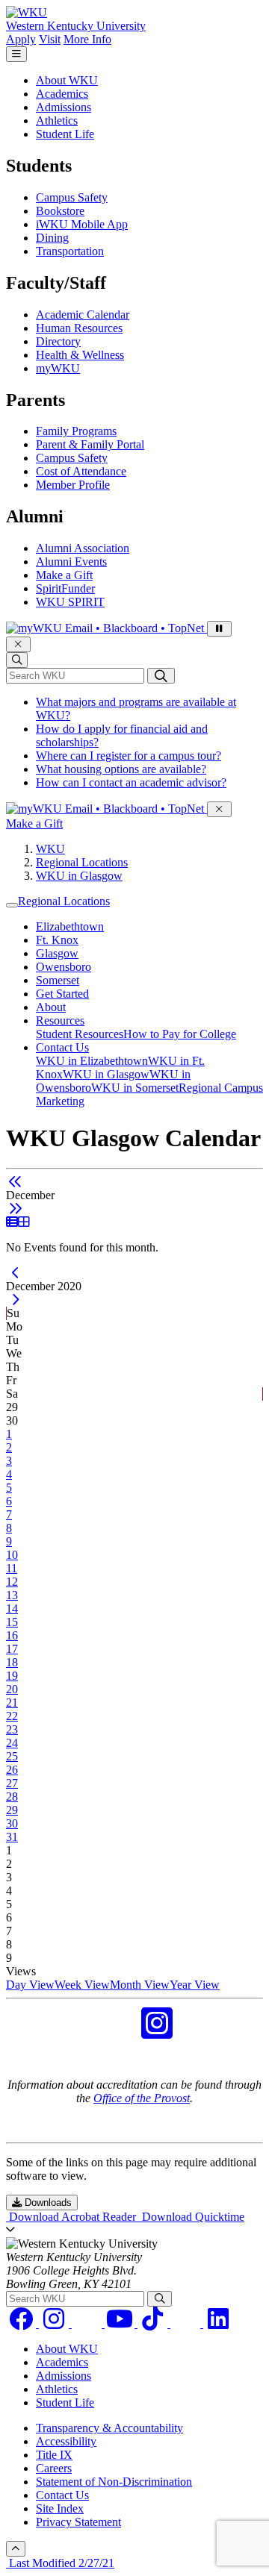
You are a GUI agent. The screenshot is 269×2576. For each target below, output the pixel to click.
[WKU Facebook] (112, 2032)
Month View (140, 1985)
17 (12, 1649)
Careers (54, 2468)
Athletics (57, 121)
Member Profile (73, 485)
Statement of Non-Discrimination (114, 2482)
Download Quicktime (192, 2217)
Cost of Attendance (81, 471)
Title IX (54, 2455)
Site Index (60, 2508)
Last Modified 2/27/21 (60, 2563)
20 (12, 1689)
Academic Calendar (83, 315)
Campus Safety (72, 197)
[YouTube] (121, 2323)
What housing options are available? (121, 769)
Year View (195, 1985)
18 (12, 1662)
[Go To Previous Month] (15, 1182)
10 (12, 1555)
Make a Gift (64, 575)
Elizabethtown (70, 926)
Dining (52, 238)
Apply (21, 39)
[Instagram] (55, 2323)
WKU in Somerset (135, 1088)
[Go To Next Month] (15, 1209)
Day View (30, 1985)
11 (12, 1568)
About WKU (67, 80)
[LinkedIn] (218, 2323)
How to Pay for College (180, 1034)
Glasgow (57, 953)
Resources (60, 1020)
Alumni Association (83, 548)
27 (12, 1783)
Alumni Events (71, 562)
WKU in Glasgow (79, 876)
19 (12, 1676)
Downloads (47, 2203)
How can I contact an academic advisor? (131, 782)
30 (12, 1823)
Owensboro (64, 967)
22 (12, 1716)
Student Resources (80, 1034)
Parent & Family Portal (90, 444)
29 (12, 1810)
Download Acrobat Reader (72, 2217)
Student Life (65, 134)
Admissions (64, 107)
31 (12, 1837)
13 (12, 1595)
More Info (87, 39)
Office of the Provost (142, 2098)
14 (12, 1609)
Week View (82, 1985)
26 (12, 1770)
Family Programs (76, 431)
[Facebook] (22, 2323)
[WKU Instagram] (157, 2032)
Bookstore (60, 211)
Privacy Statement (78, 2522)
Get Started (62, 994)
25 (12, 1756)
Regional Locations (82, 862)
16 (12, 1635)
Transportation (70, 251)
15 (12, 1622)
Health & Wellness (80, 355)
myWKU (58, 368)
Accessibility (66, 2441)
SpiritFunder (65, 588)
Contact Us (62, 1047)
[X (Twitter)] (187, 2323)
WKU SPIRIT (70, 602)
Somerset (58, 980)
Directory (58, 341)
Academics (62, 94)
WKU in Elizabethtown (92, 1061)
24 (12, 1743)
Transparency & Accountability (109, 2428)
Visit (50, 39)
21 (12, 1703)
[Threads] (88, 2323)
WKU (50, 849)
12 (12, 1582)
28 (12, 1797)
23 (12, 1729)
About (51, 1007)
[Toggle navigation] (12, 905)
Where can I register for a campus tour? (129, 756)
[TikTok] (154, 2323)
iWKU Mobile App (82, 224)
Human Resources (79, 328)
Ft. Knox (57, 940)
